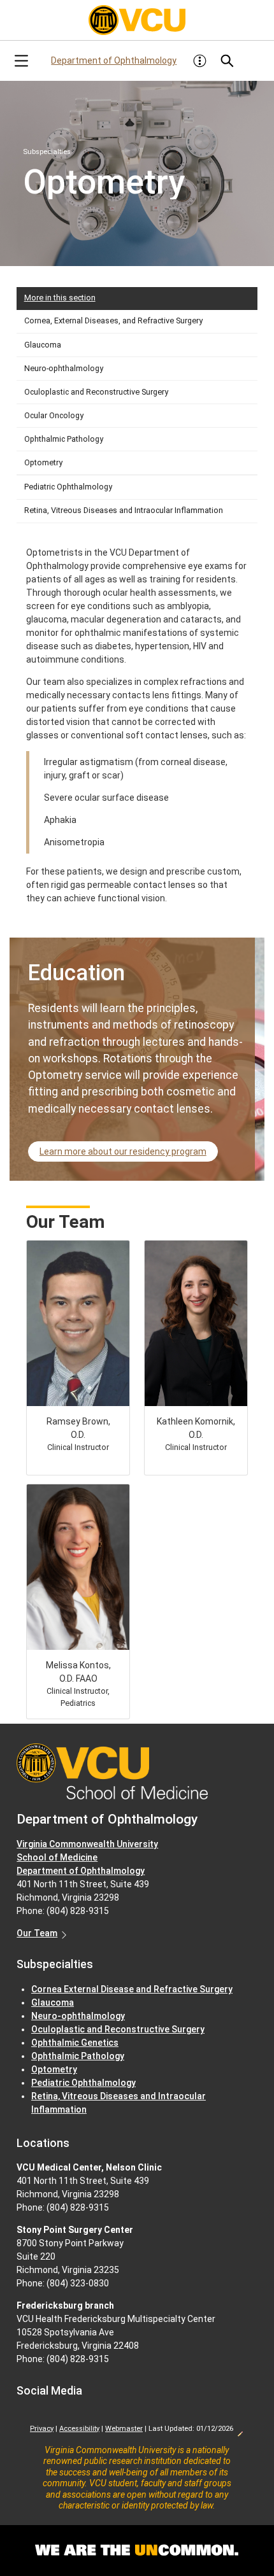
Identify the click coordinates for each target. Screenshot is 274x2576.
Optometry (43, 462)
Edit (240, 2430)
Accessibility (79, 2429)
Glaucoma (43, 345)
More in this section (60, 298)
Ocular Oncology (54, 415)
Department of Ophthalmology (114, 60)
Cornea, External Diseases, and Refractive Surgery (113, 320)
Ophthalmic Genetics (75, 2043)
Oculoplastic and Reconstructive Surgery (96, 392)
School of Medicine (57, 1857)
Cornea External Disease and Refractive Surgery (132, 1989)
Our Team (37, 1933)
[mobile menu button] (21, 61)
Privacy (42, 2429)
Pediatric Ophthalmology (68, 487)
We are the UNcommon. (137, 2551)
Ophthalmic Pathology (64, 439)
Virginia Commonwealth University (87, 1844)
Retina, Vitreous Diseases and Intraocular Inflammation (124, 510)
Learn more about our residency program (123, 1151)
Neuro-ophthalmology (64, 368)
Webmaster (124, 2429)
